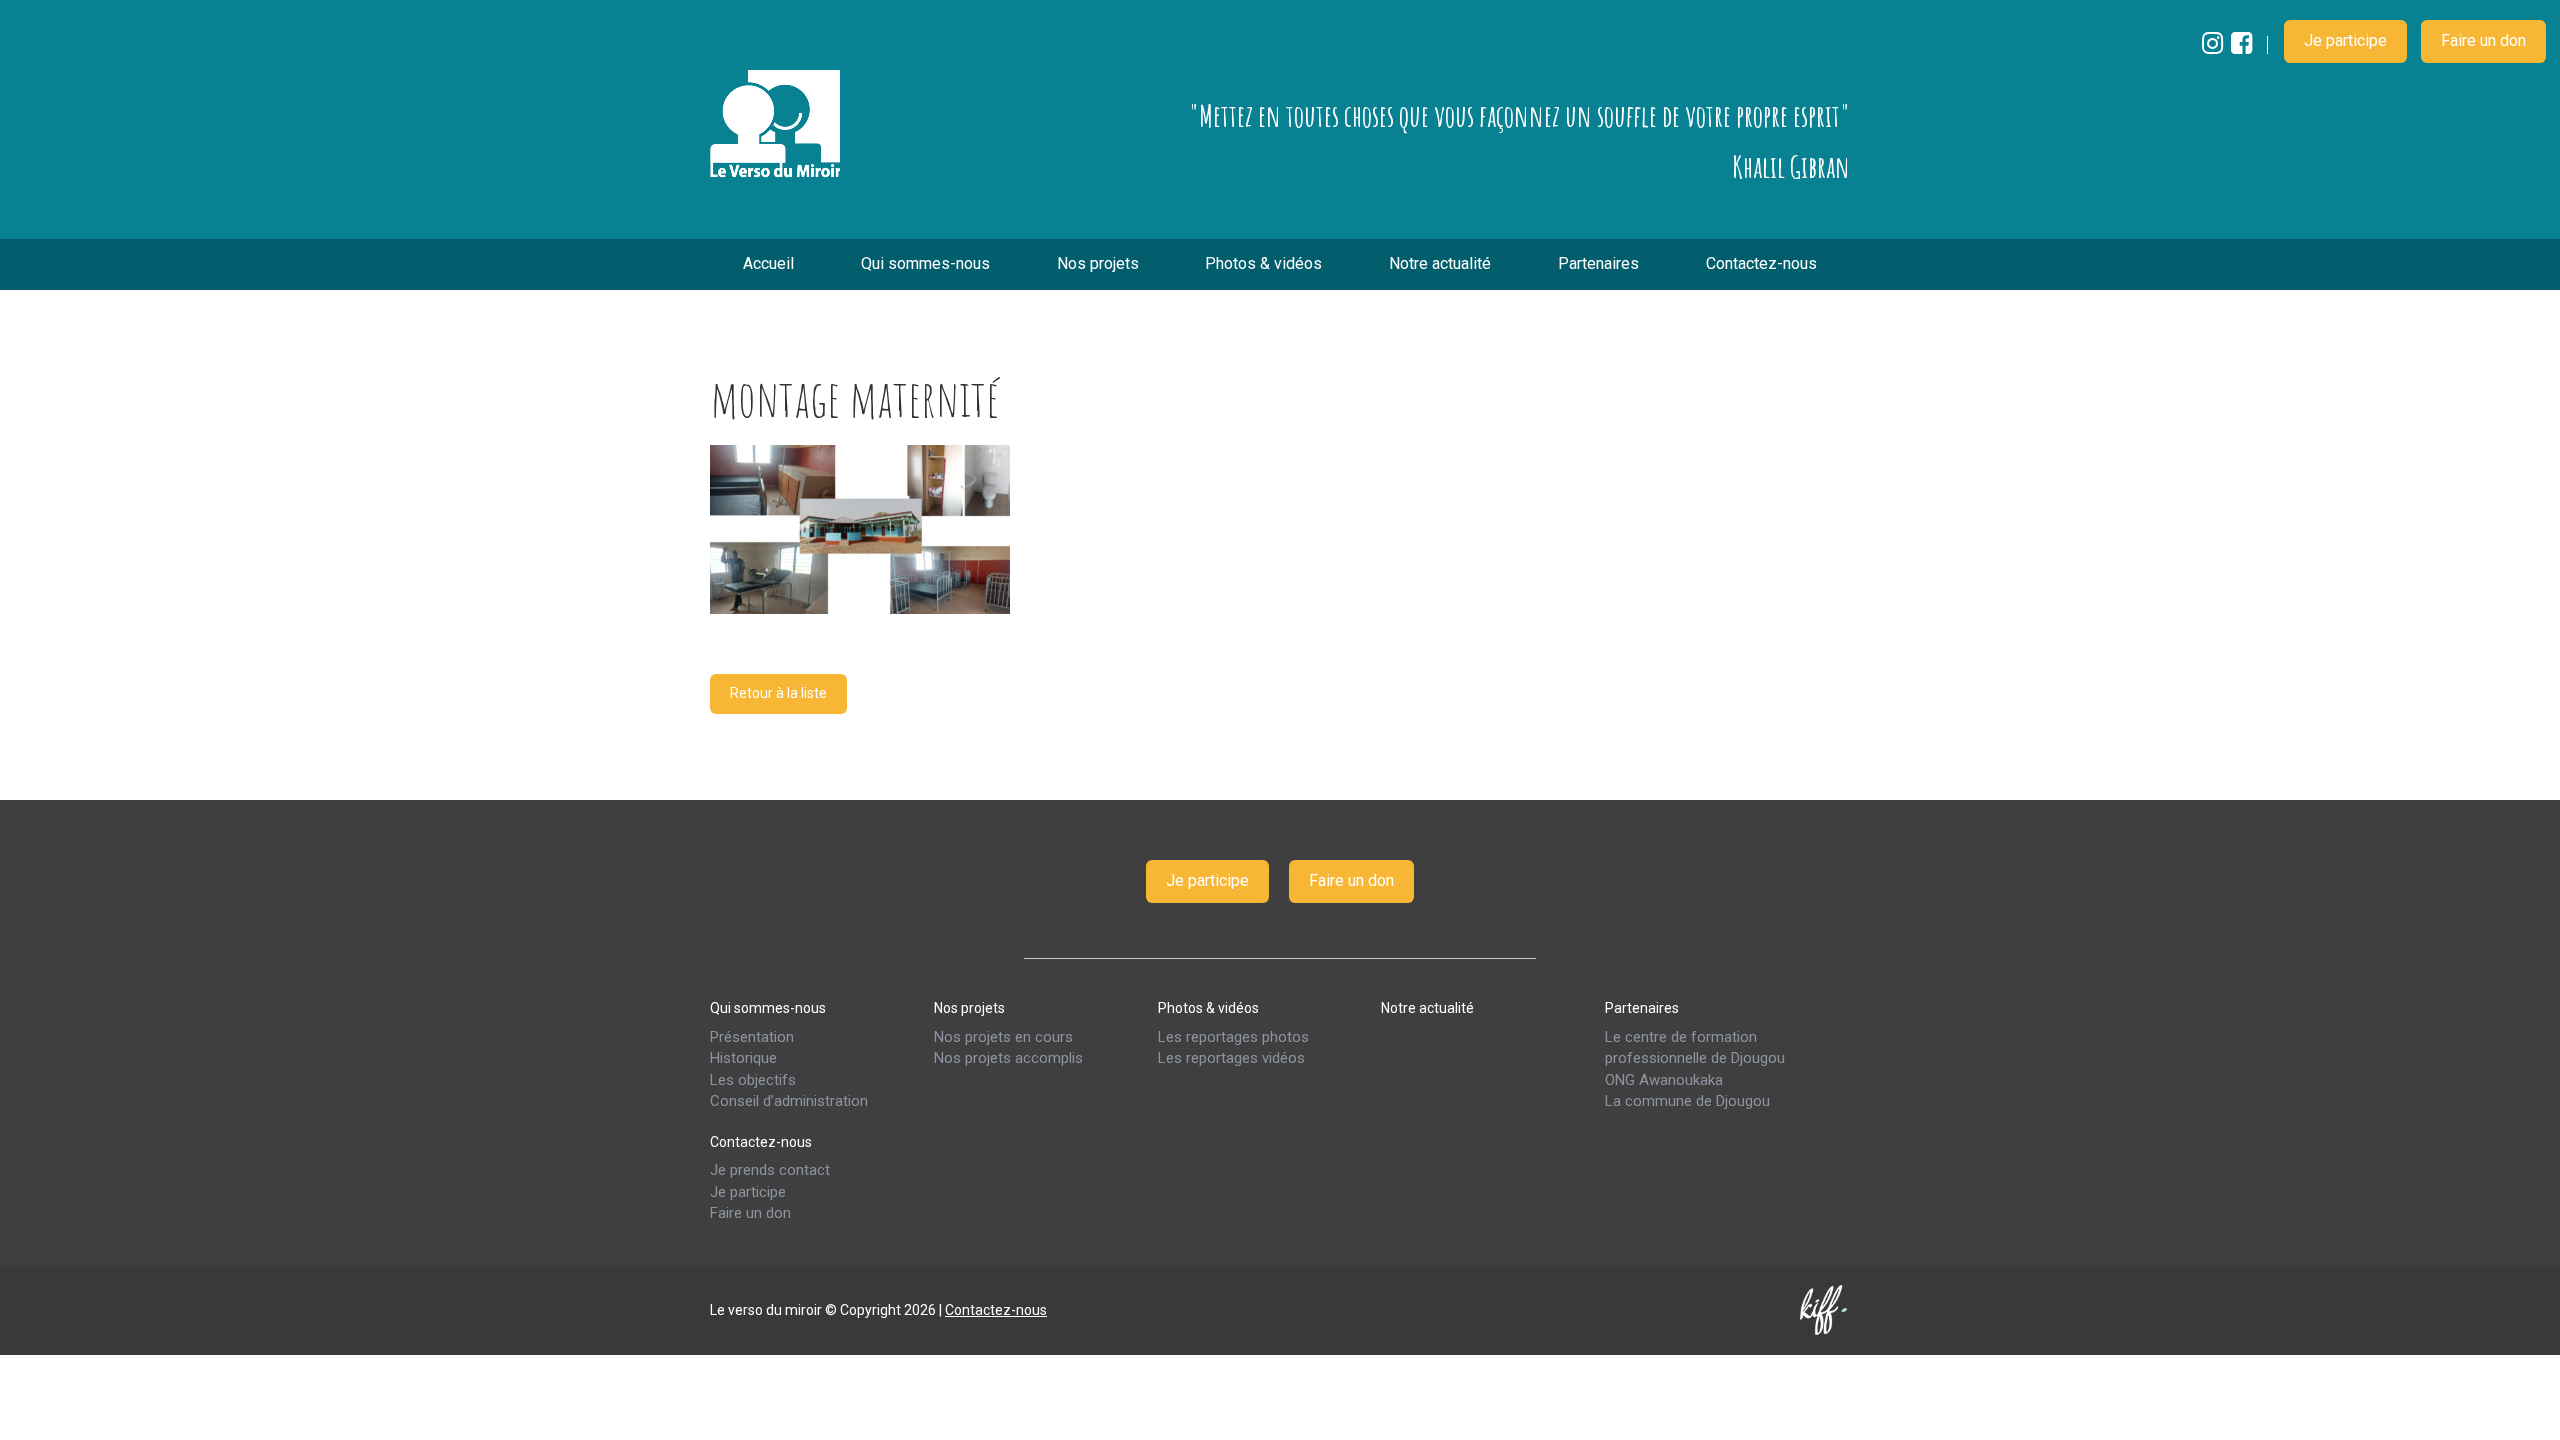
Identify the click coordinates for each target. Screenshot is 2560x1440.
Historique (743, 1058)
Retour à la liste (778, 693)
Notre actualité (1440, 263)
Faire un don (2483, 40)
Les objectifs (753, 1079)
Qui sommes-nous (925, 263)
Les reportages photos (1233, 1036)
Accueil (768, 263)
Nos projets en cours (1003, 1036)
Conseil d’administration (789, 1101)
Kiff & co (1825, 1309)
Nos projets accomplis (1008, 1058)
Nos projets (1098, 263)
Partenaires (1598, 263)
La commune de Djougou (1687, 1101)
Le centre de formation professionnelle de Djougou (1695, 1046)
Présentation (752, 1036)
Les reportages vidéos (1231, 1058)
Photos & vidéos (1263, 263)
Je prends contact (770, 1170)
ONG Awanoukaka (1664, 1079)
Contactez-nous (1761, 263)
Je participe (2345, 40)
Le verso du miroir (775, 124)
